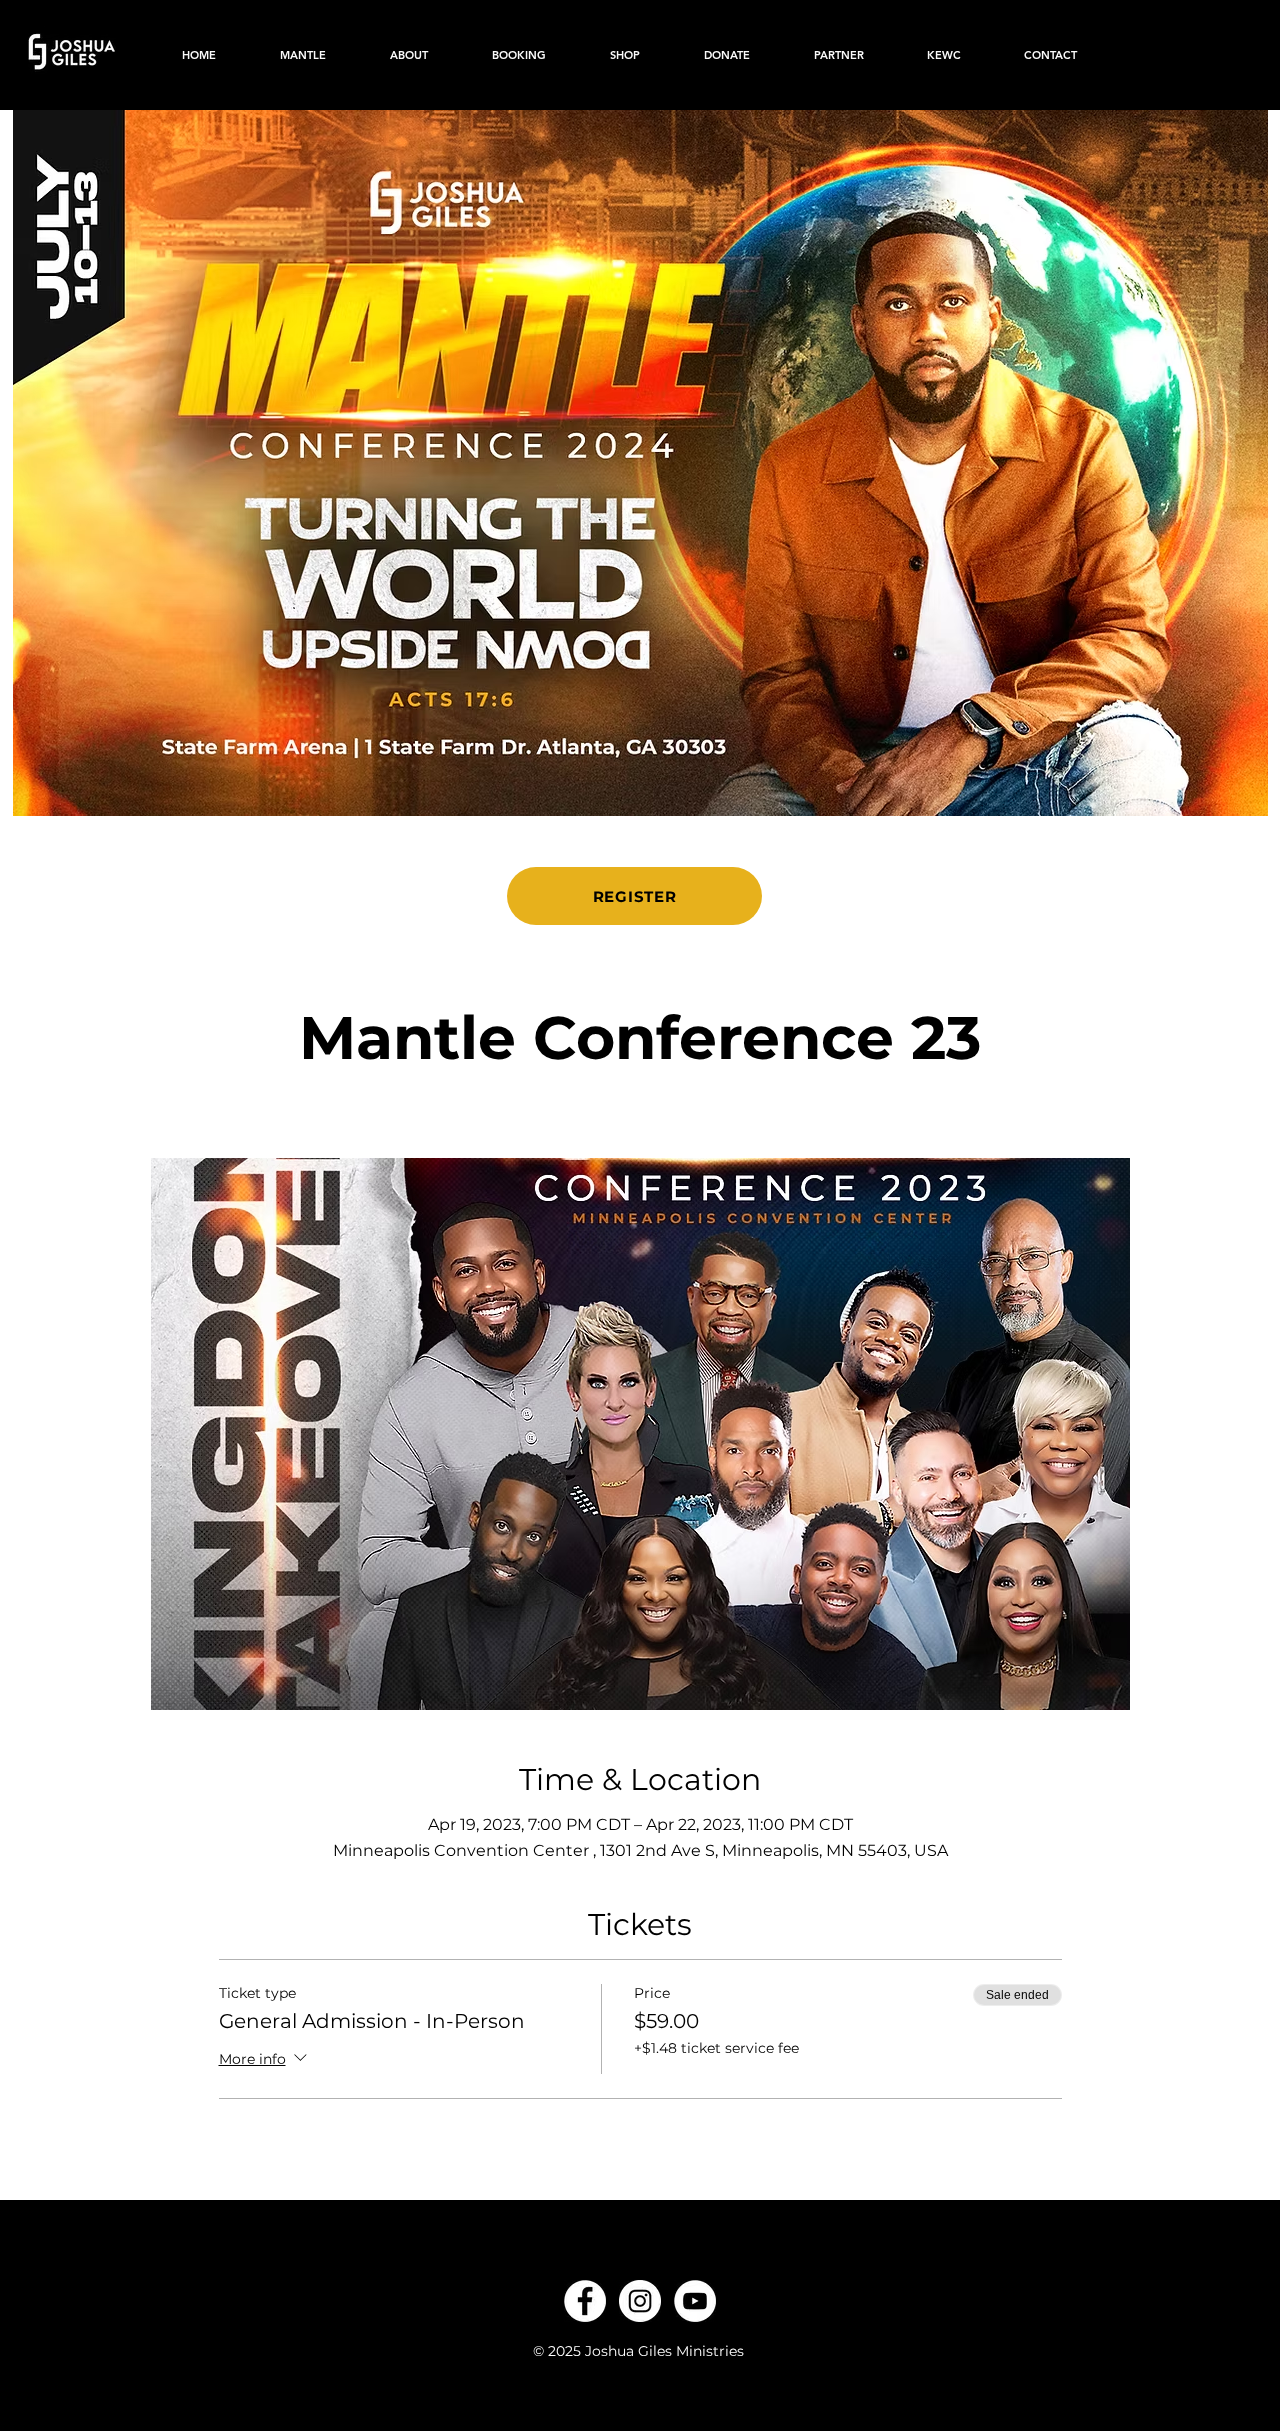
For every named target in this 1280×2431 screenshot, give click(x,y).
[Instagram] (640, 2301)
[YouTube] (695, 2301)
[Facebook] (585, 2301)
